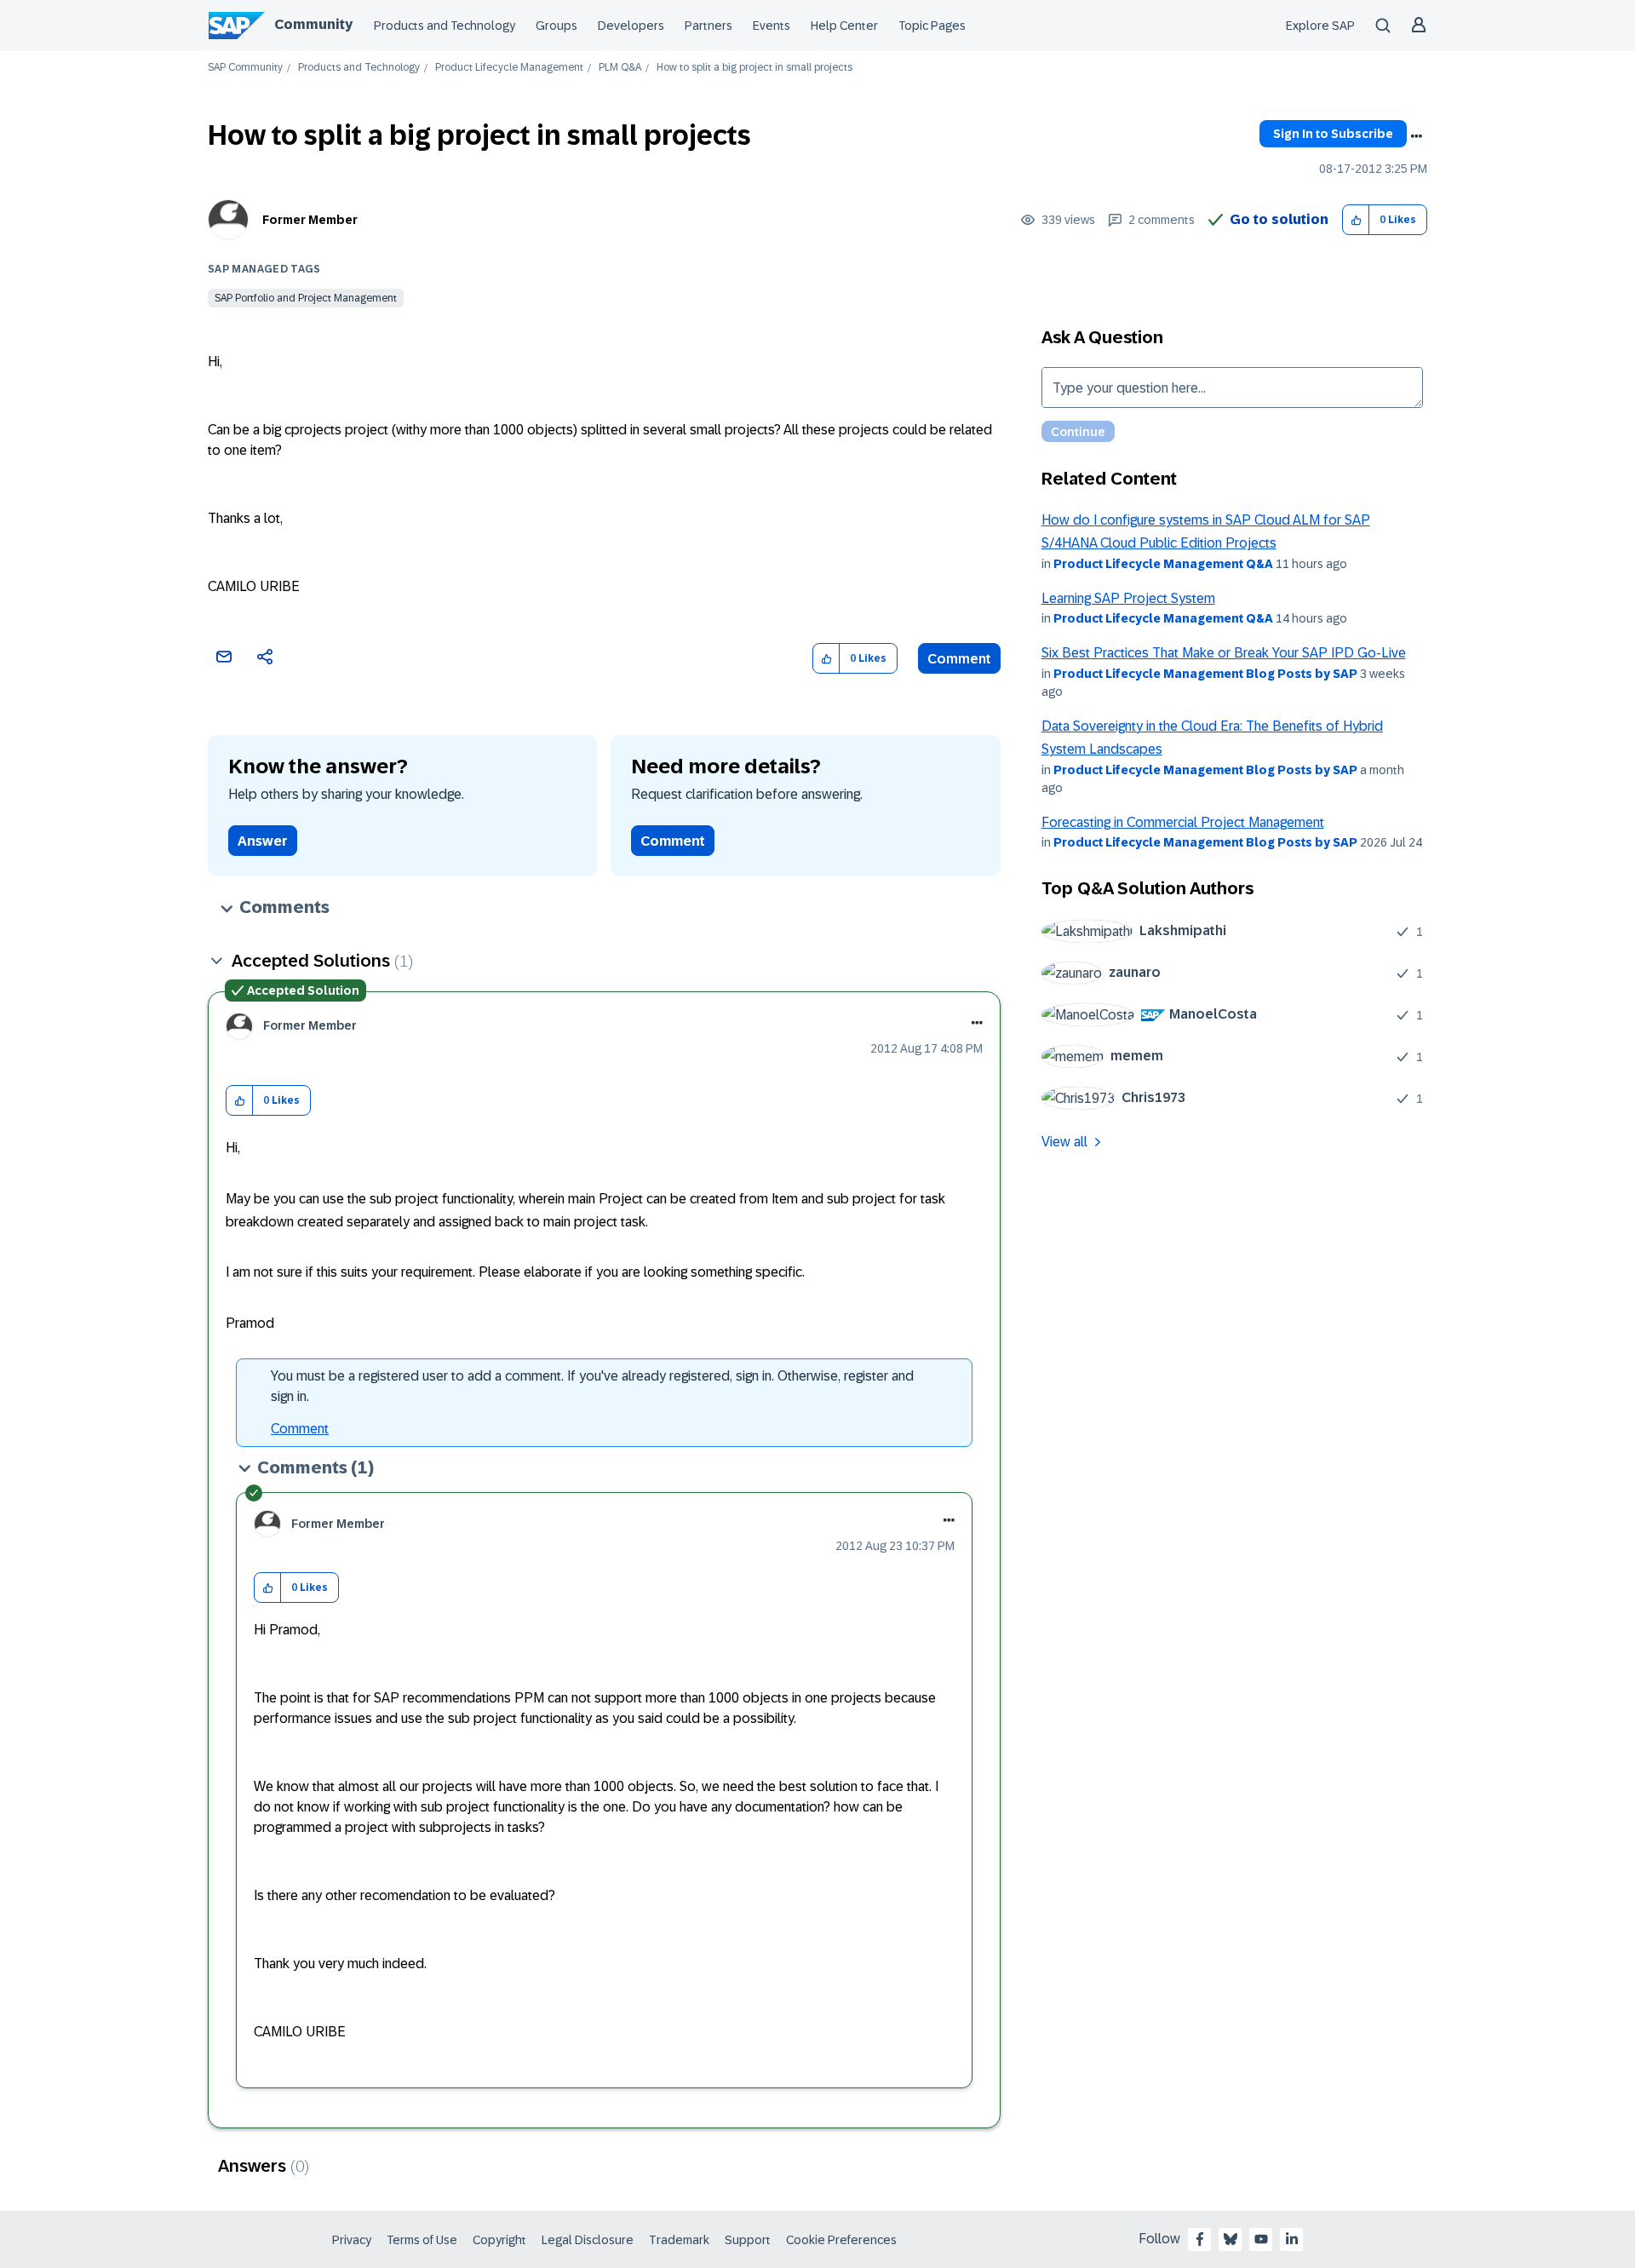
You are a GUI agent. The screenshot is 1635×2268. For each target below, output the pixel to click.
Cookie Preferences (841, 2240)
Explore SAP (1320, 26)
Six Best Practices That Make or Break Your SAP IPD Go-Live (1224, 653)
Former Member (310, 220)
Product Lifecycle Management (509, 68)
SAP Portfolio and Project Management (306, 298)
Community (313, 24)
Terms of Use (422, 2240)
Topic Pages (932, 26)
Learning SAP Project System (1128, 598)
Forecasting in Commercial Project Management (1183, 822)
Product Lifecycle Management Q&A (1163, 564)
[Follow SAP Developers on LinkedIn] (1292, 2239)
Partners (708, 26)
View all (1064, 1142)
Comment (959, 659)
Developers (631, 26)
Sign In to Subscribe (1333, 134)
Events (772, 26)
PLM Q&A (620, 68)
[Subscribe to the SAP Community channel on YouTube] (1261, 2239)
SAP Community (245, 68)
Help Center (844, 26)
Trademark (679, 2240)
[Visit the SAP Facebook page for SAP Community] (1200, 2239)
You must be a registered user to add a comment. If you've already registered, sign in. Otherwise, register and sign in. (592, 1386)
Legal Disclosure (588, 2240)
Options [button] (1416, 136)
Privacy (352, 2240)
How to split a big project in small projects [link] (754, 68)
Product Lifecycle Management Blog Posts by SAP (1205, 674)
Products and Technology (445, 26)
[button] (1356, 220)
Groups (556, 26)
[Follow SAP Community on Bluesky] (1231, 2239)
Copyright (499, 2240)
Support (748, 2240)
